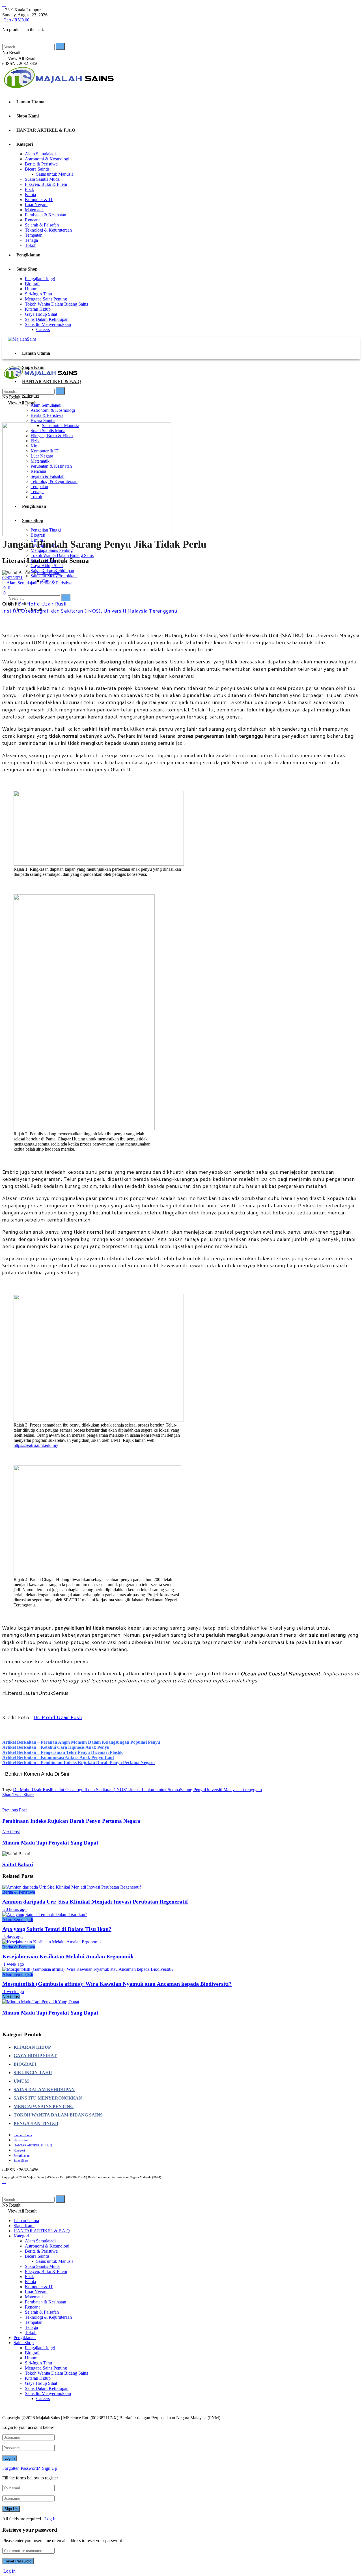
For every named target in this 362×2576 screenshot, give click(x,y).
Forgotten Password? (21, 2468)
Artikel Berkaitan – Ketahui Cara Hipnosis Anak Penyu (56, 1747)
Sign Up (49, 2468)
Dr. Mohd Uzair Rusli (42, 604)
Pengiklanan (28, 255)
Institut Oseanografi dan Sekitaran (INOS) (90, 1790)
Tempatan (34, 235)
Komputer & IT (39, 200)
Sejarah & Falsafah (42, 225)
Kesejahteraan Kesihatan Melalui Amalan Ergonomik (68, 1956)
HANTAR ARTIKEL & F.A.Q (46, 130)
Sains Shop (27, 269)
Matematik (34, 210)
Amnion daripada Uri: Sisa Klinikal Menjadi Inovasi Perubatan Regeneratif (95, 1902)
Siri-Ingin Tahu (38, 294)
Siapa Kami (28, 116)
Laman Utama (30, 102)
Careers (43, 329)
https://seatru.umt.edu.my (36, 1445)
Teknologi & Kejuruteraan (48, 230)
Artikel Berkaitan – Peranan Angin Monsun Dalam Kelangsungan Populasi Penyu (81, 1742)
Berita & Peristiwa (41, 164)
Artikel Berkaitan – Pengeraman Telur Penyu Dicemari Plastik (63, 1752)
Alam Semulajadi (40, 154)
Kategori (25, 144)
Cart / (16, 20)
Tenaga (31, 240)
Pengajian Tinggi (40, 279)
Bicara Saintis (37, 169)
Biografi (32, 284)
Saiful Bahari (49, 573)
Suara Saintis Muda (42, 179)
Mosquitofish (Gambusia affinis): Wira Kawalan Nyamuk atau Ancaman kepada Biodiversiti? (117, 1984)
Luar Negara (36, 205)
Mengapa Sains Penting (46, 299)
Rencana (33, 220)
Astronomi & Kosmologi (47, 159)
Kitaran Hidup (38, 309)
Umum (31, 289)
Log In (50, 2519)
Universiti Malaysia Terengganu (233, 1790)
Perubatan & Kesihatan (46, 215)
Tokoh (31, 245)
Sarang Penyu (192, 1790)
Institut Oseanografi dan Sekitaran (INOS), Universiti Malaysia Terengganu (90, 611)
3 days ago (12, 1937)
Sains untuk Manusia (55, 174)
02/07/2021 (12, 578)
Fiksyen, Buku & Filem (46, 184)
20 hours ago (14, 1909)
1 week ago (13, 1964)
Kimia (30, 194)
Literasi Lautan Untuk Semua (154, 1790)
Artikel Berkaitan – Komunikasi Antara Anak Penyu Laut (58, 1757)
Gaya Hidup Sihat (41, 314)
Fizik (29, 189)
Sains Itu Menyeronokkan (48, 324)
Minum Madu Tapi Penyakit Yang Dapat (50, 2013)
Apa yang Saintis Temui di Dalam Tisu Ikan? (57, 1929)
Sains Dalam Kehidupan (47, 319)
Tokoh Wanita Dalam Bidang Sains (56, 304)
